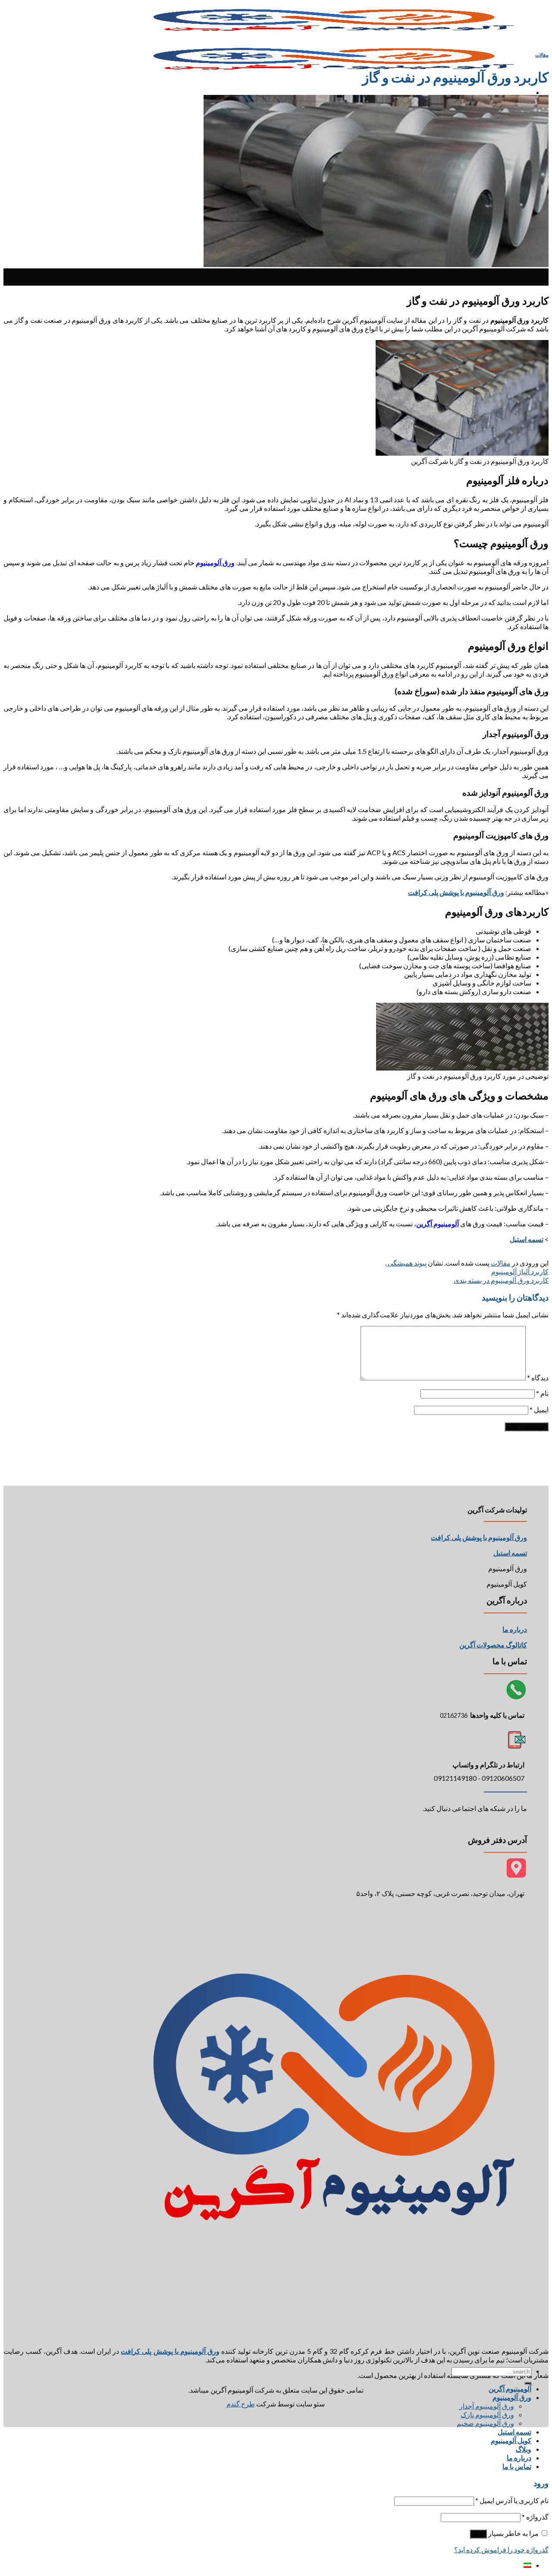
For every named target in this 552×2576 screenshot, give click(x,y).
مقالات (542, 55)
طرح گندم (241, 2404)
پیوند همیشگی (406, 1263)
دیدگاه (538, 1378)
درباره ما (515, 1629)
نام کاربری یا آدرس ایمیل (512, 2500)
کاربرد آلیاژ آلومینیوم (520, 1271)
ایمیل (539, 1409)
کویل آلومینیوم (511, 2440)
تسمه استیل (514, 2432)
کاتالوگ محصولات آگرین (493, 1645)
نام (542, 1393)
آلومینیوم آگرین (510, 2389)
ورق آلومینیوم (512, 2397)
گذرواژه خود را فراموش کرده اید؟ (501, 2549)
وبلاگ (524, 2449)
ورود (478, 2534)
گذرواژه (535, 2517)
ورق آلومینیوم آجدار (487, 2406)
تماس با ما (517, 2466)
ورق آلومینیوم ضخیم (485, 2423)
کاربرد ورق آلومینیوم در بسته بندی (501, 1280)
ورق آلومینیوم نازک (487, 2414)
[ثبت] (528, 2383)
